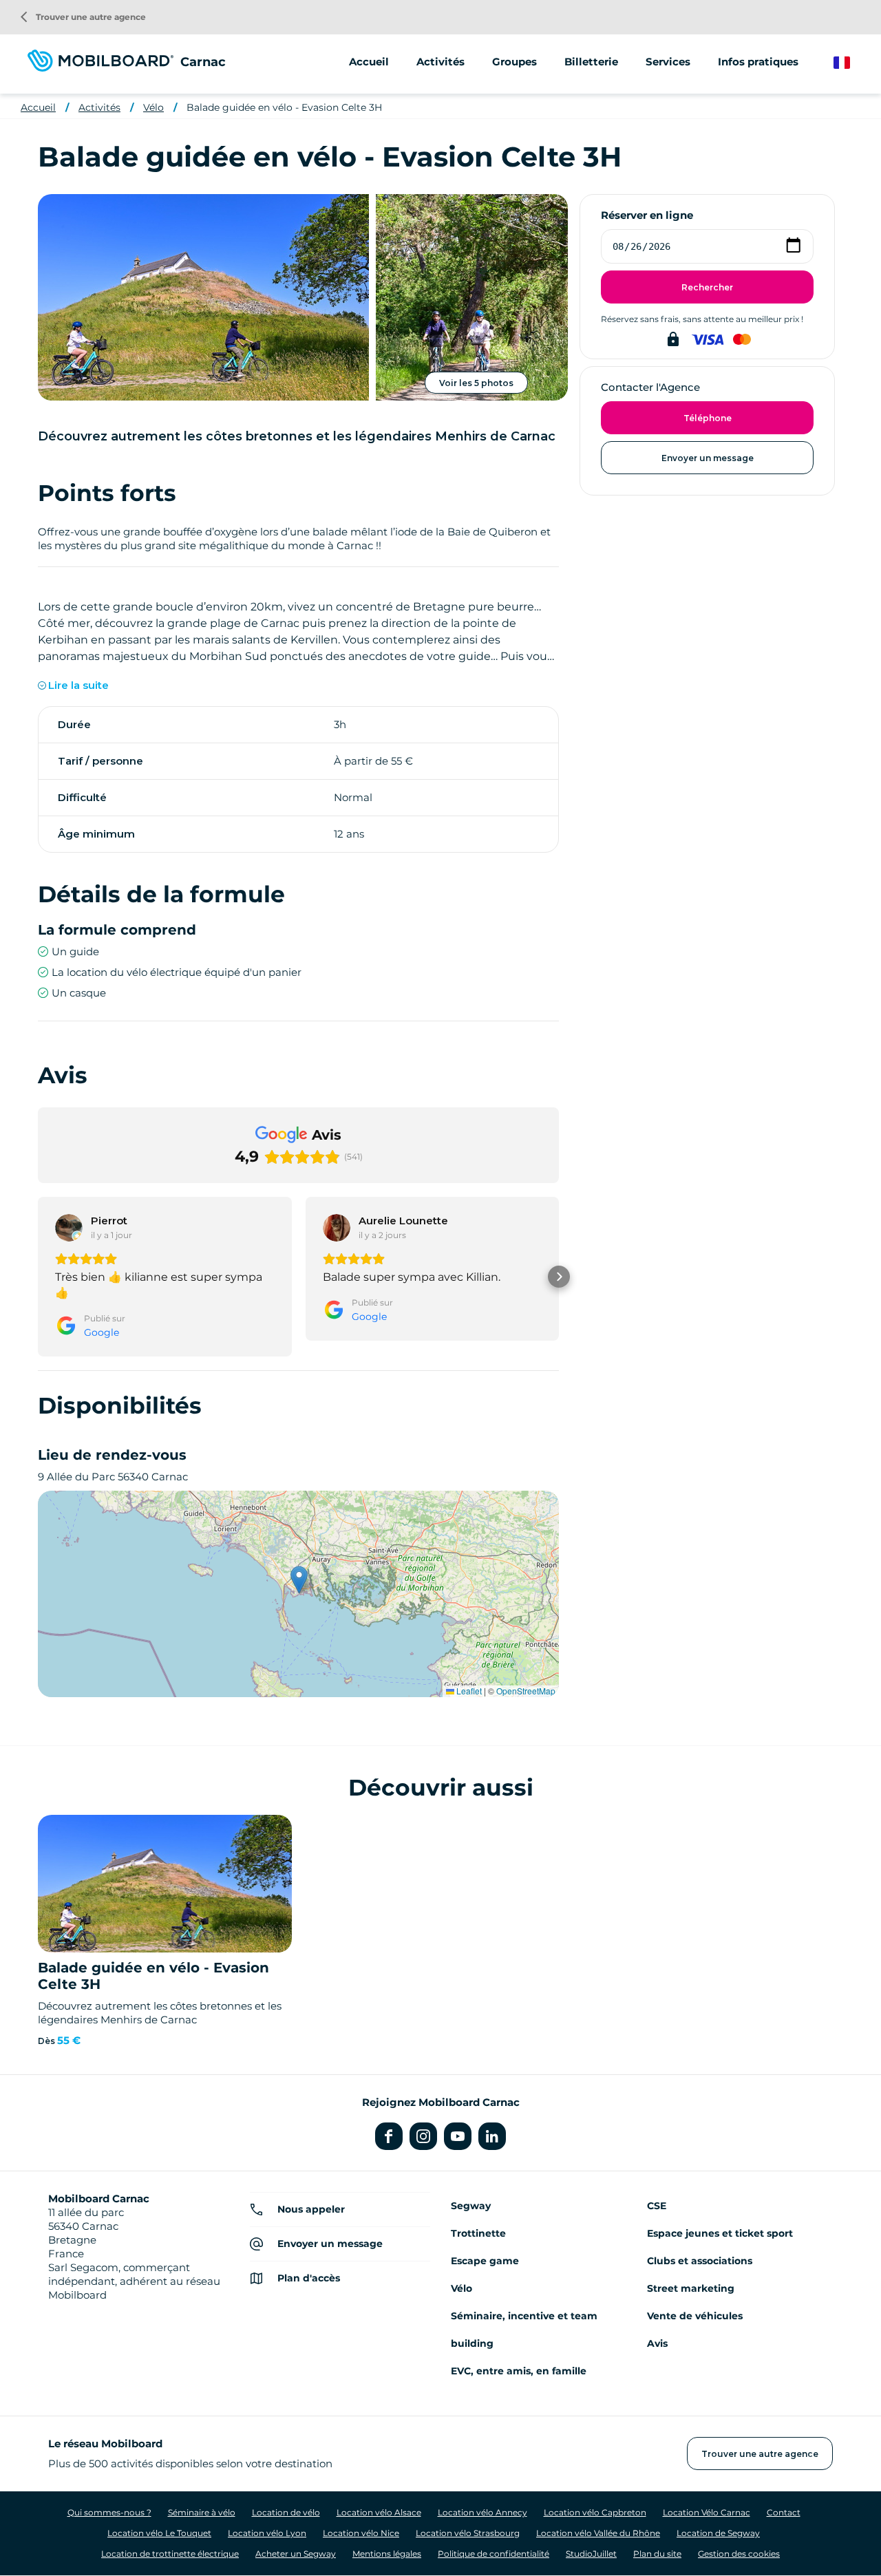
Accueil (369, 62)
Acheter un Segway (296, 2554)
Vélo (153, 107)
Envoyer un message (708, 458)
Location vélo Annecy (482, 2512)
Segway (471, 2206)
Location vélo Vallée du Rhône (598, 2533)
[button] (38, 1277)
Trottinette (478, 2233)
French (852, 63)
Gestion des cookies (739, 2554)
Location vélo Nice (361, 2533)
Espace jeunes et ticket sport (720, 2233)
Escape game (485, 2261)
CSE (657, 2206)
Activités (99, 107)
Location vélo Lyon (267, 2533)
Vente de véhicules (695, 2316)
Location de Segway (718, 2533)
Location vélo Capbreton (595, 2512)
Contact (784, 2512)
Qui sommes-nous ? (109, 2512)
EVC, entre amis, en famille (519, 2371)
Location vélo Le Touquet (159, 2533)
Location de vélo (286, 2512)
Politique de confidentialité (493, 2554)
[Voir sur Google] (69, 1228)
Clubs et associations (700, 2261)
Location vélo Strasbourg (468, 2533)
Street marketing (691, 2288)
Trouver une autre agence (83, 17)
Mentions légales (387, 2554)
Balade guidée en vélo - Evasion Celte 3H (284, 107)
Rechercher (707, 287)
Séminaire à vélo (202, 2512)
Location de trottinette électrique (170, 2554)
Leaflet (468, 1691)
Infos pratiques (758, 62)
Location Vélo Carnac (707, 2512)
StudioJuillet (591, 2554)
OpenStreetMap (526, 1691)
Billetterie (591, 62)
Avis (657, 2343)
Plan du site (657, 2554)
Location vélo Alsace (379, 2512)
